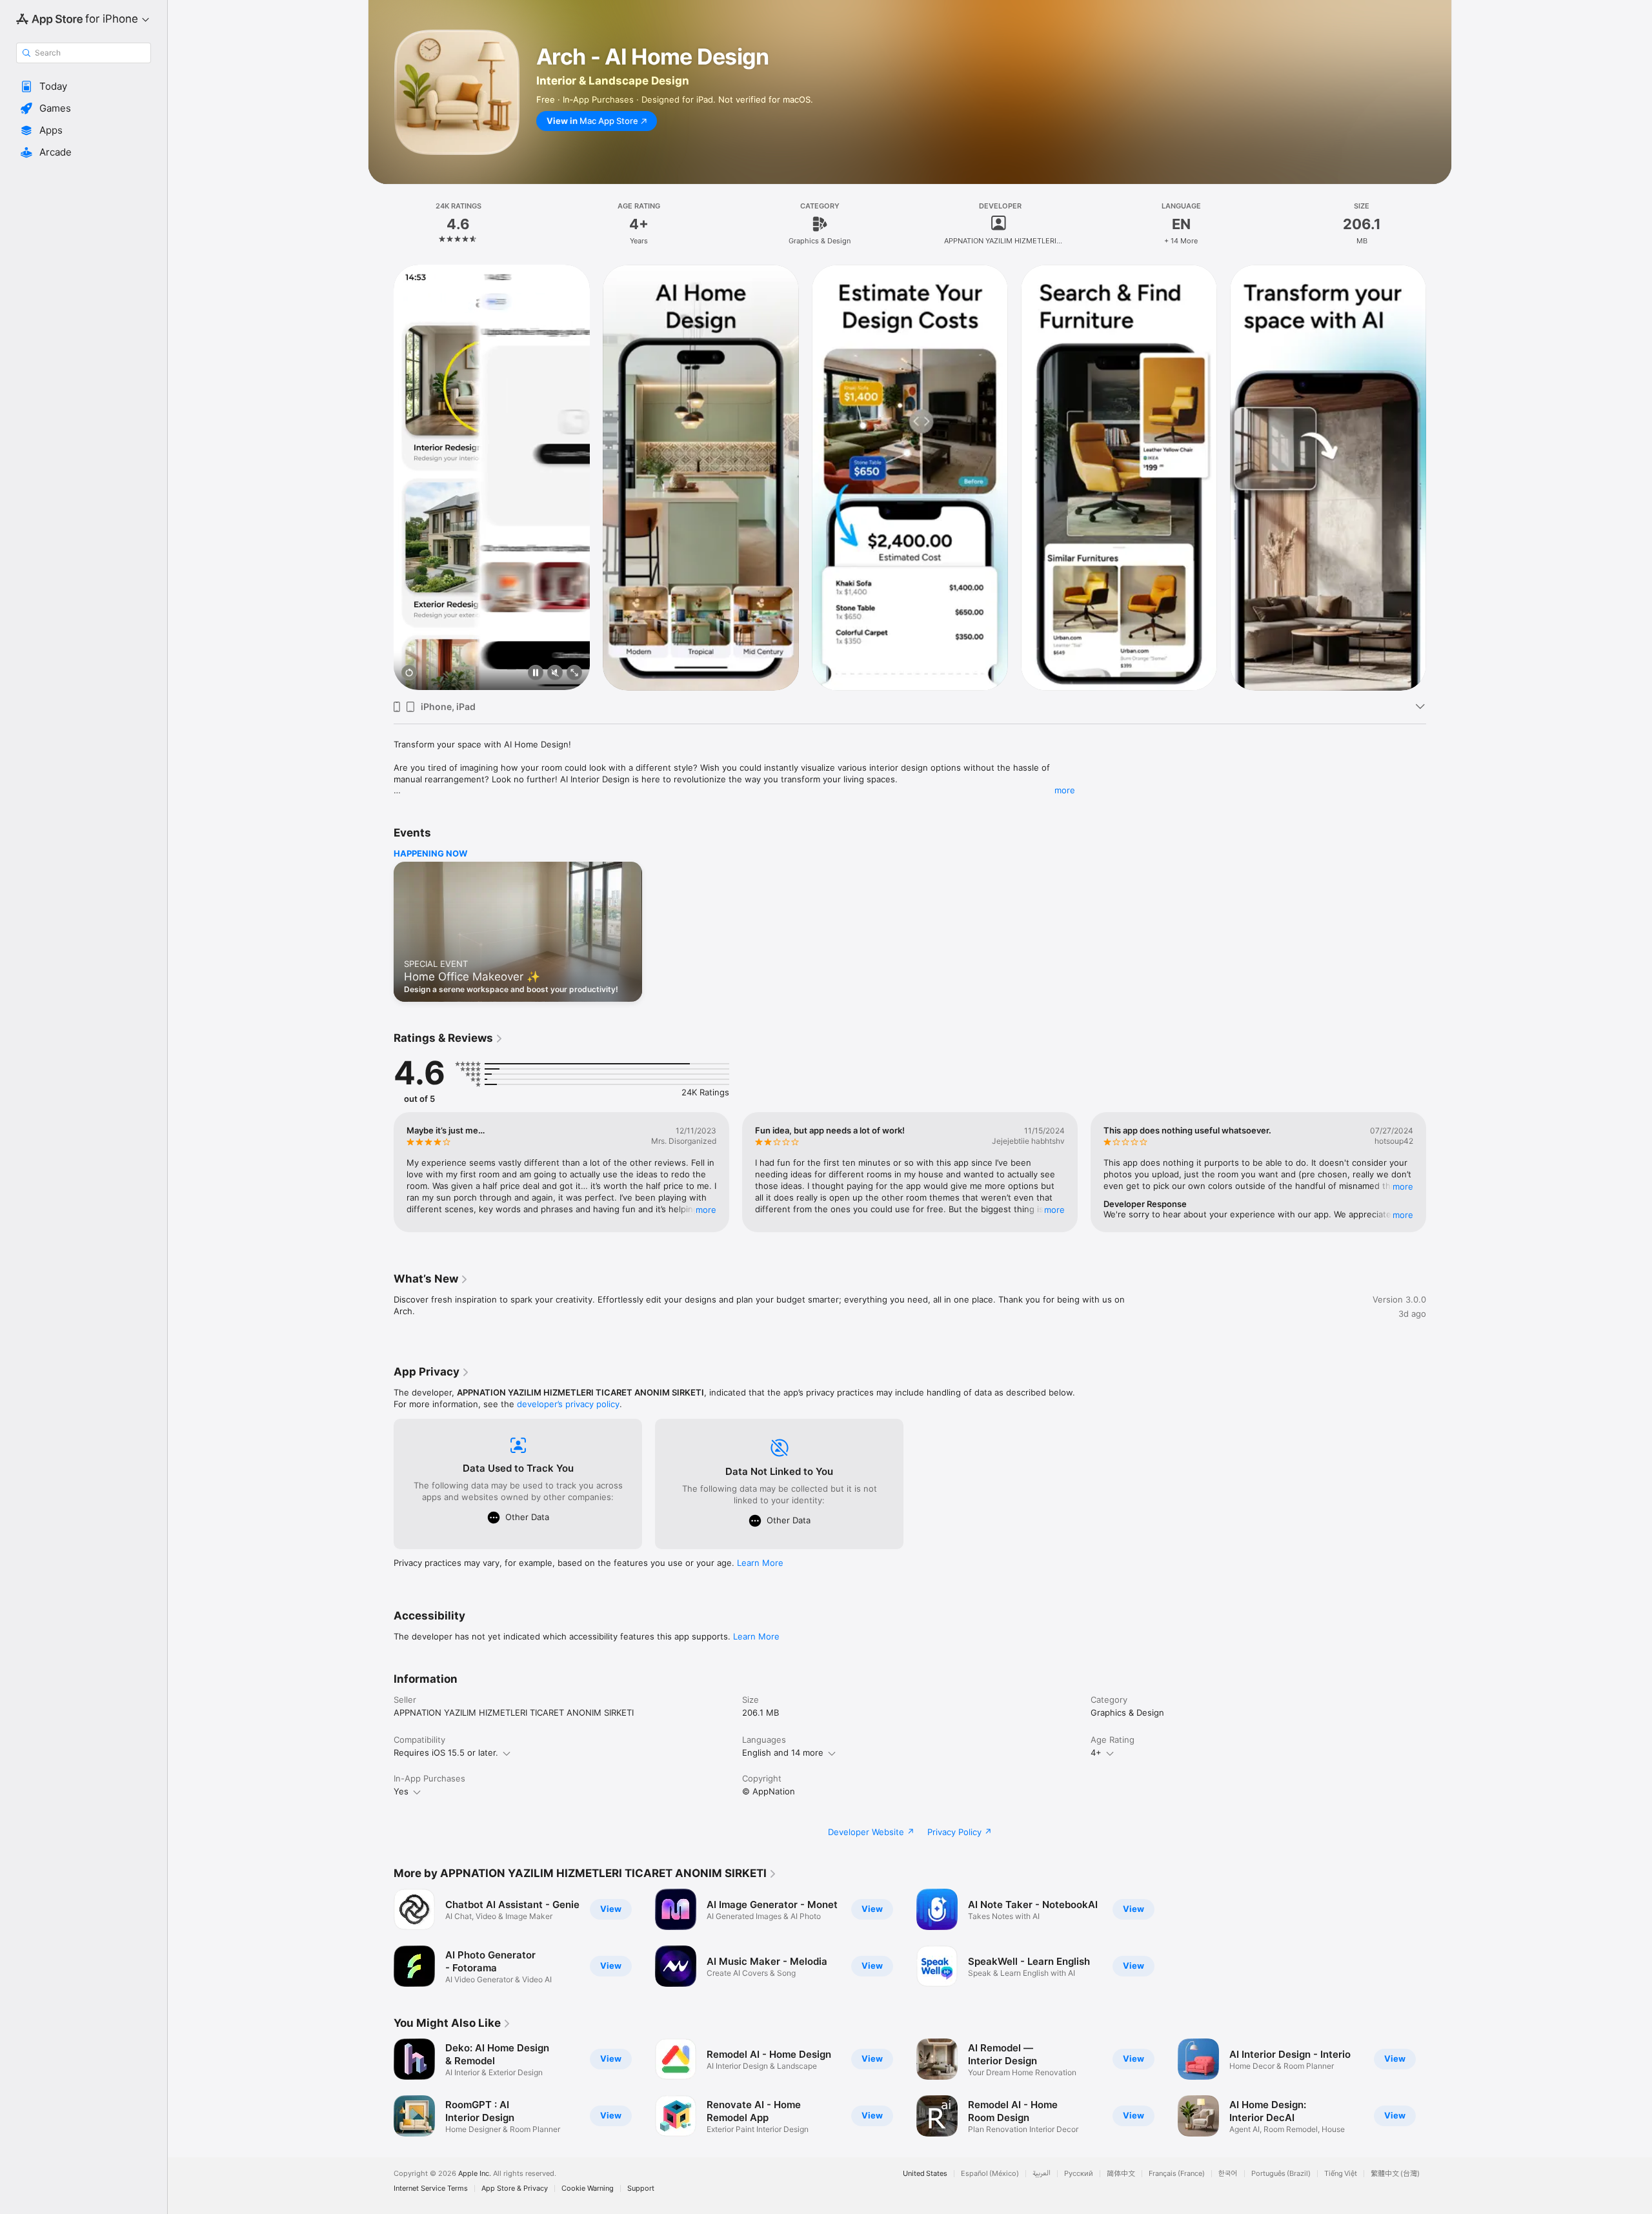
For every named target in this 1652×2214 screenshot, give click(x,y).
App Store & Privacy (515, 2189)
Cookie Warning (588, 2189)
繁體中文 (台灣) (1395, 2174)
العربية (1042, 2174)
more (1065, 790)
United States (925, 2174)
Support (641, 2189)
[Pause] (536, 674)
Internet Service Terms (431, 2189)
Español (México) (990, 2174)
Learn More (760, 1563)
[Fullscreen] (574, 674)
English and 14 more (783, 1752)
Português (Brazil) (1281, 2174)
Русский (1079, 2174)
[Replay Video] (409, 674)
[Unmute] (555, 674)
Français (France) (1177, 2174)
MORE (706, 1209)
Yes (401, 1791)
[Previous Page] (381, 477)
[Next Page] (1439, 477)
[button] (84, 86)
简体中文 (1121, 2174)
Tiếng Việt (1341, 2174)
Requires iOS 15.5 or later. (446, 1752)
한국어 (1228, 2174)
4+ (1096, 1752)
